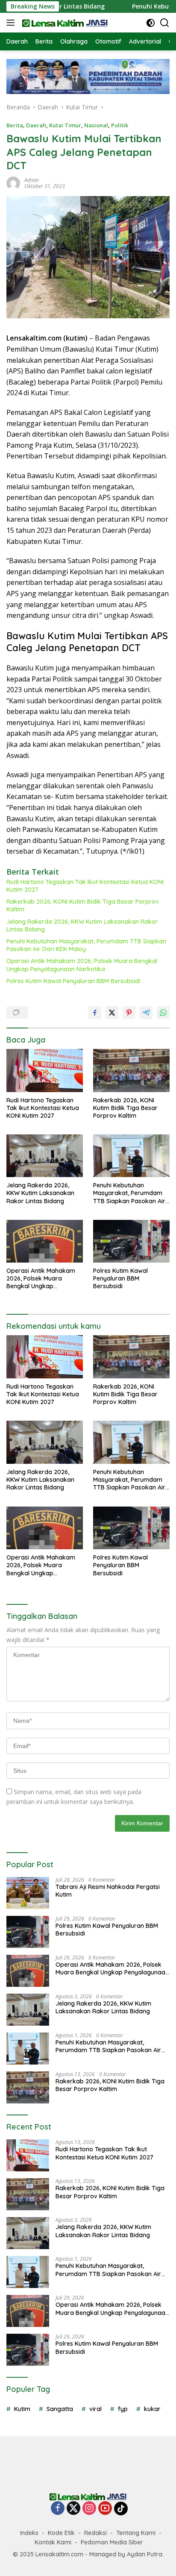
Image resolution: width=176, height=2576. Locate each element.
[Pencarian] (165, 23)
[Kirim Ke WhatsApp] (163, 1013)
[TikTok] (121, 2508)
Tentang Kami (136, 2533)
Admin (32, 180)
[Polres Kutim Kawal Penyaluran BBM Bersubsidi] (131, 1241)
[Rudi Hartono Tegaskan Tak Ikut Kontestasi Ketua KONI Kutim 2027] (45, 1070)
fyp (123, 2409)
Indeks (29, 2533)
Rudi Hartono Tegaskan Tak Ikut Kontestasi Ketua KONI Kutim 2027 (85, 886)
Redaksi (95, 2533)
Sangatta (60, 2409)
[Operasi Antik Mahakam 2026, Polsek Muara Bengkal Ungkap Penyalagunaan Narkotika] (45, 1241)
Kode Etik (61, 2533)
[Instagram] (89, 2509)
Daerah (36, 125)
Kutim (22, 2409)
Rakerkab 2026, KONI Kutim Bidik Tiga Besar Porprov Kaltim (83, 905)
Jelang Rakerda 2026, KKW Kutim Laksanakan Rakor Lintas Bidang (82, 925)
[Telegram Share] (146, 1013)
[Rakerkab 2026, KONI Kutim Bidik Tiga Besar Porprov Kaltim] (131, 1070)
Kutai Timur (65, 125)
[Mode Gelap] (151, 23)
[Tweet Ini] (112, 1013)
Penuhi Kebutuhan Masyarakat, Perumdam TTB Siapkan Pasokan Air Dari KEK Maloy (86, 945)
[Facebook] (58, 2509)
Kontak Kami (53, 2542)
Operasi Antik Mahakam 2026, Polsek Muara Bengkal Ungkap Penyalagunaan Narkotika (82, 965)
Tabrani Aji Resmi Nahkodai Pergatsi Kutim (108, 1891)
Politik (120, 125)
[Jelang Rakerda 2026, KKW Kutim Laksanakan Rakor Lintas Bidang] (45, 1156)
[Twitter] (73, 2509)
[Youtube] (105, 2509)
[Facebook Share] (95, 1013)
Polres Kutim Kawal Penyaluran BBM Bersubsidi (73, 981)
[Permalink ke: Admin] (13, 183)
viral (95, 2409)
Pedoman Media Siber (112, 2542)
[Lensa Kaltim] (64, 23)
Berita (15, 125)
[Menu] (12, 23)
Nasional (96, 125)
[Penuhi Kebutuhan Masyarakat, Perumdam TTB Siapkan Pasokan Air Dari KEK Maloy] (131, 1156)
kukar (152, 2409)
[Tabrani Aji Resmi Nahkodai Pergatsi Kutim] (28, 1893)
